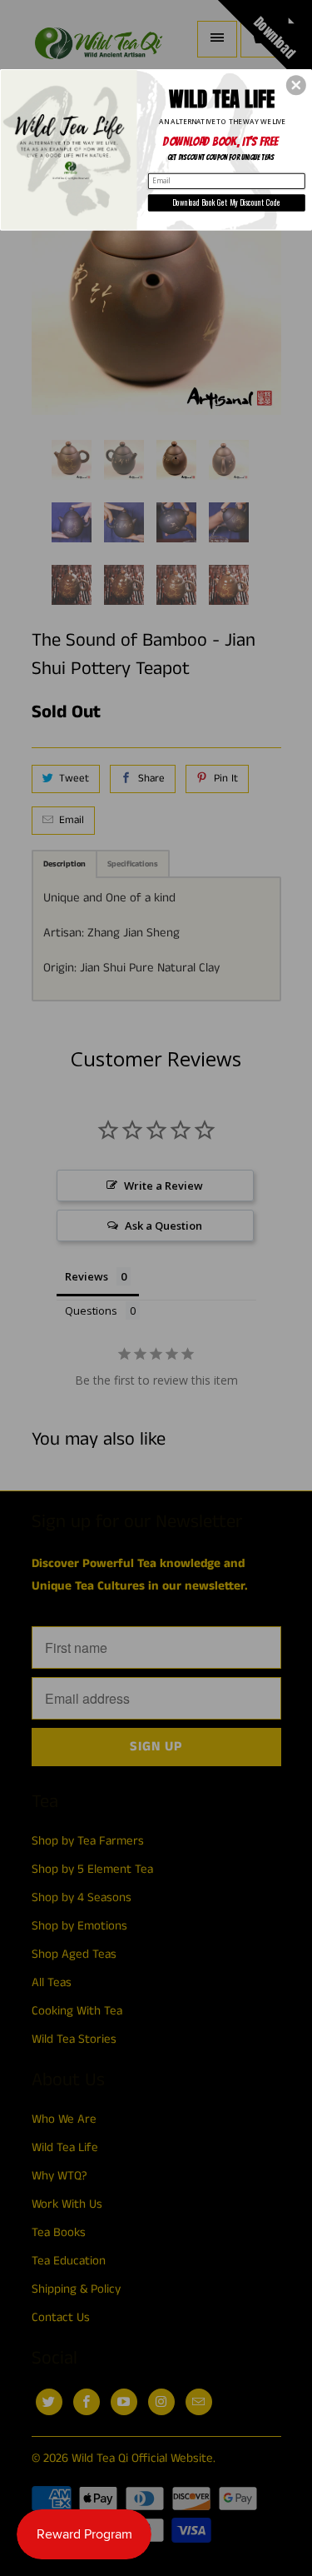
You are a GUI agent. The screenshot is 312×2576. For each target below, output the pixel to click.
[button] (296, 85)
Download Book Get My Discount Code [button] (226, 202)
